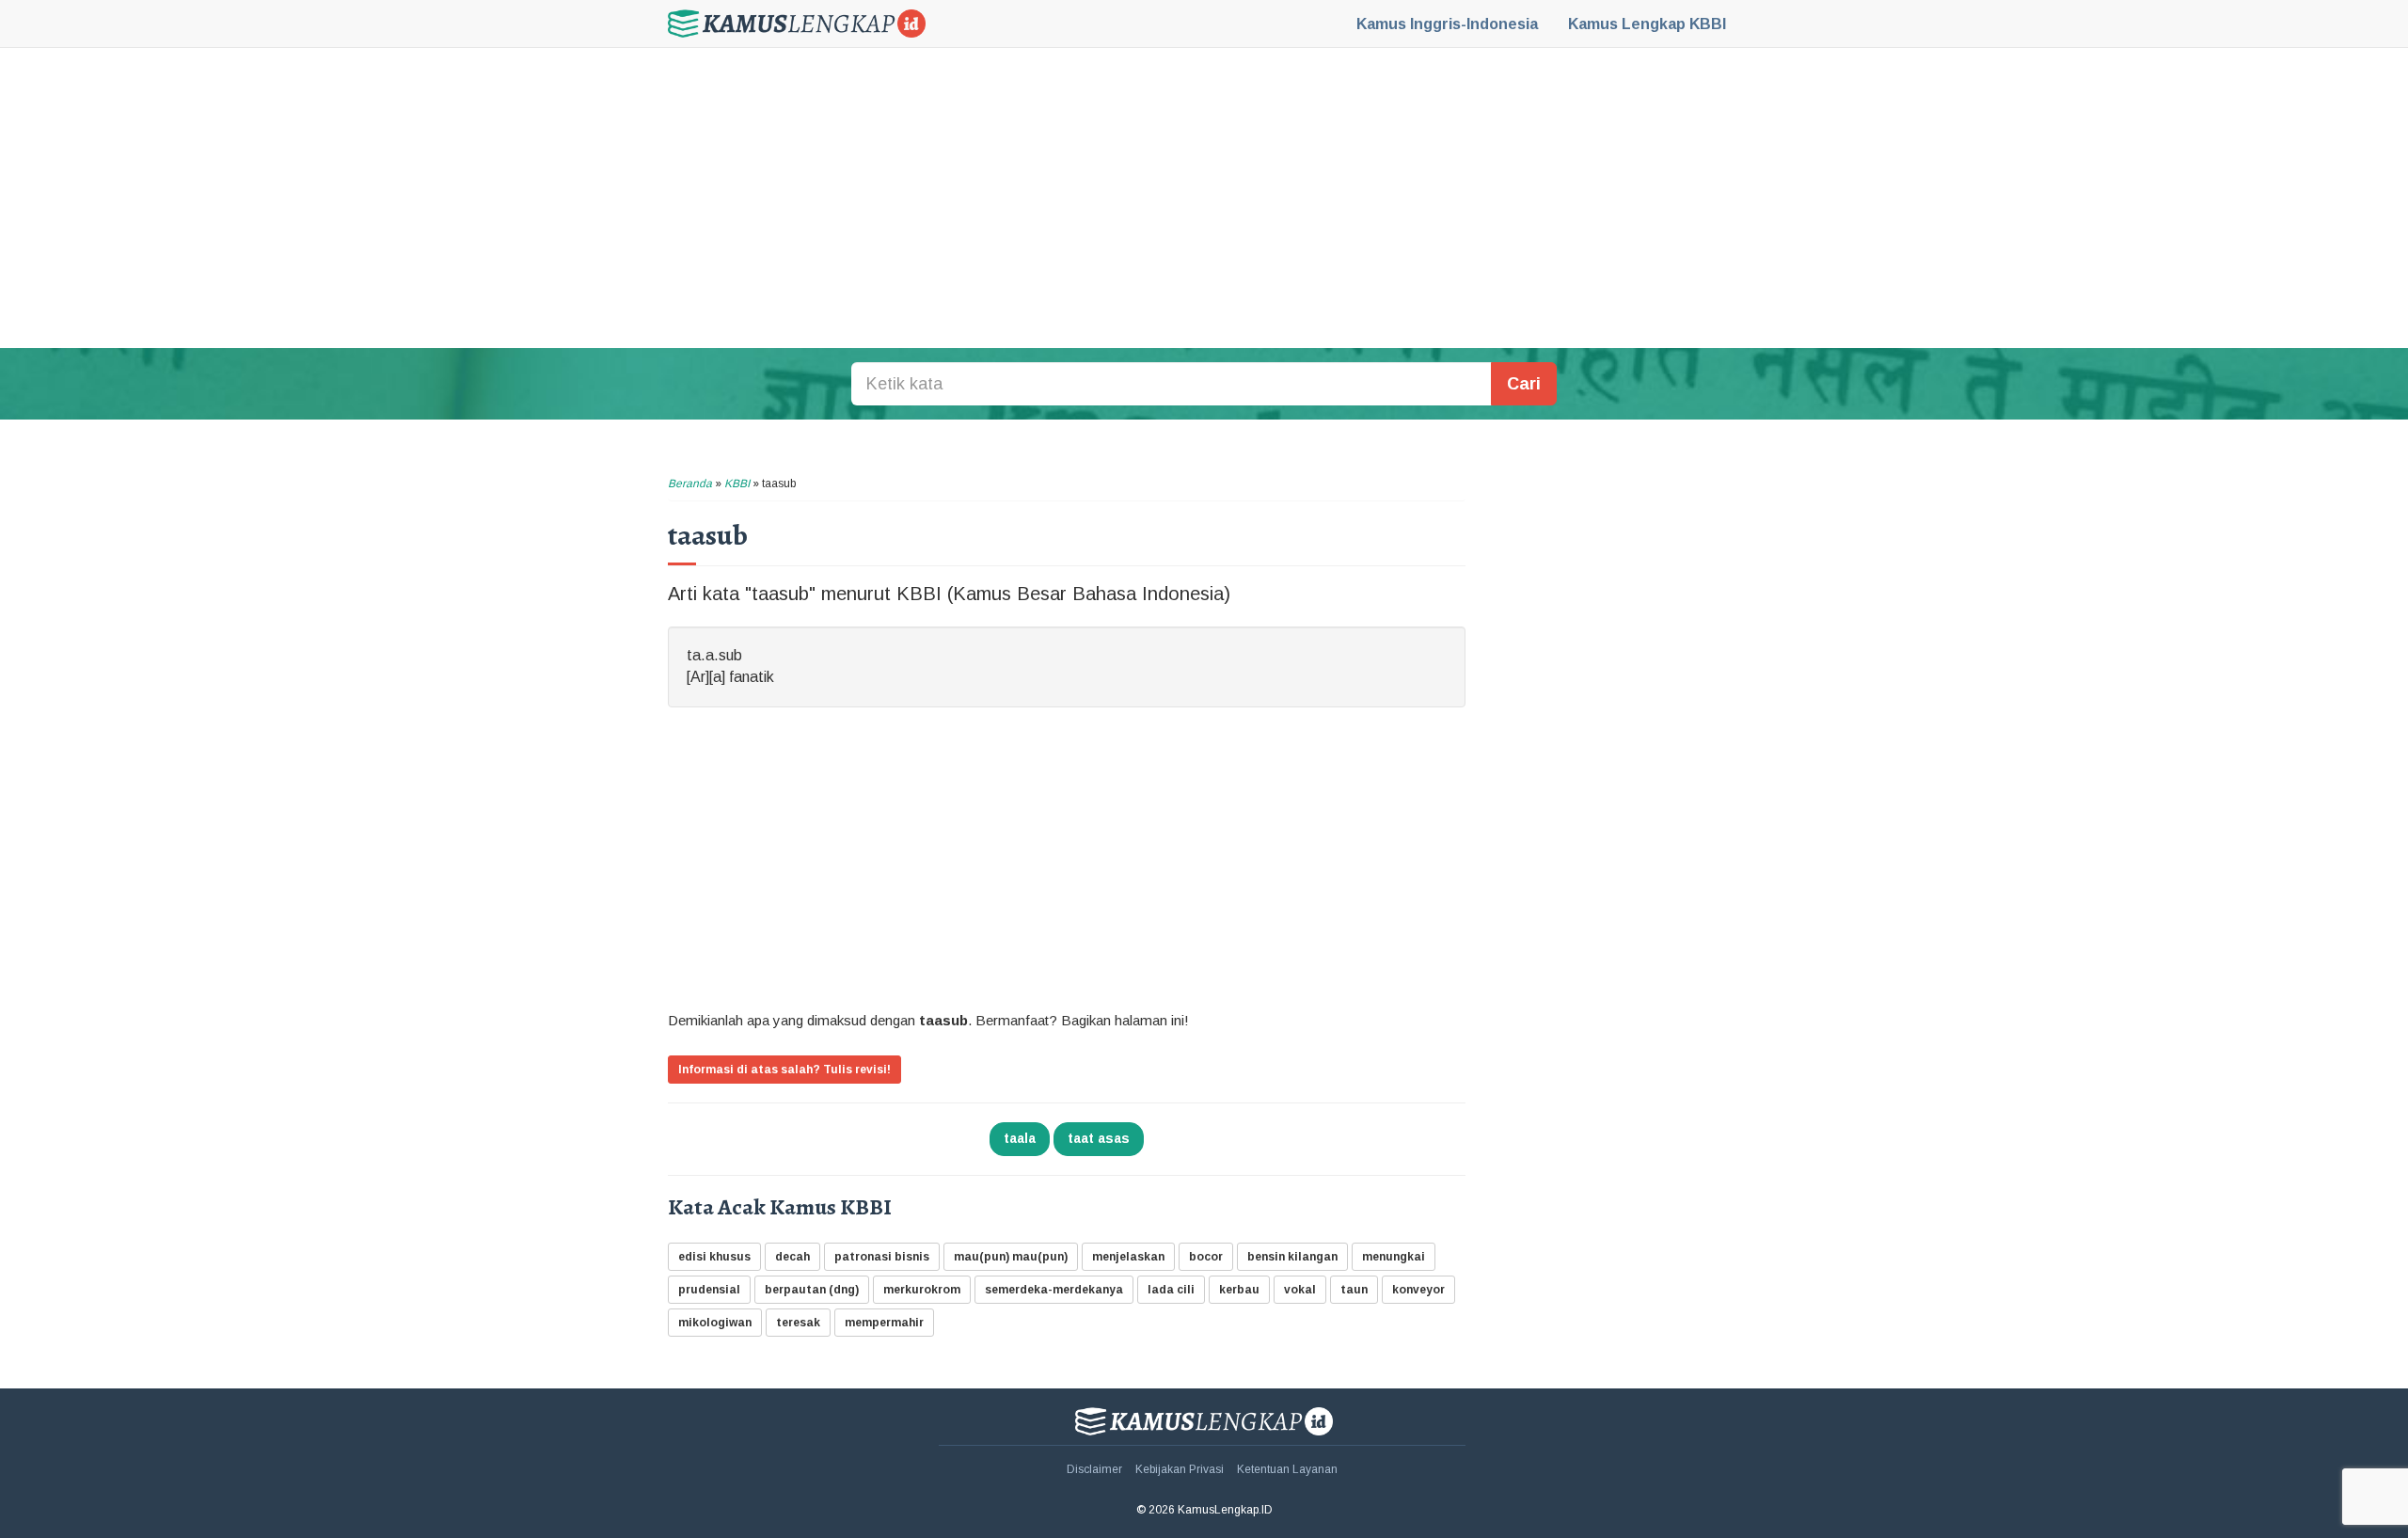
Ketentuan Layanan (1287, 1469)
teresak (798, 1323)
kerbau (1239, 1290)
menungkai (1394, 1257)
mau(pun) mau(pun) (1011, 1257)
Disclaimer (1094, 1469)
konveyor (1418, 1290)
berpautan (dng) (812, 1290)
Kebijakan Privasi (1180, 1469)
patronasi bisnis (882, 1257)
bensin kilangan (1292, 1257)
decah (792, 1257)
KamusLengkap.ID (797, 24)
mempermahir (884, 1323)
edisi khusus (714, 1257)
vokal (1300, 1290)
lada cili (1171, 1290)
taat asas (1099, 1138)
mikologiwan (715, 1323)
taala (1020, 1138)
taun (1354, 1290)
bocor (1206, 1257)
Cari (1524, 384)
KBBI (1647, 24)
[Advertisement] (1204, 198)
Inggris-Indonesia (1447, 24)
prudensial (709, 1290)
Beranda (690, 484)
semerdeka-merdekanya (1054, 1290)
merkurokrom (922, 1290)
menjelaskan (1128, 1257)
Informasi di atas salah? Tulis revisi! (784, 1070)
